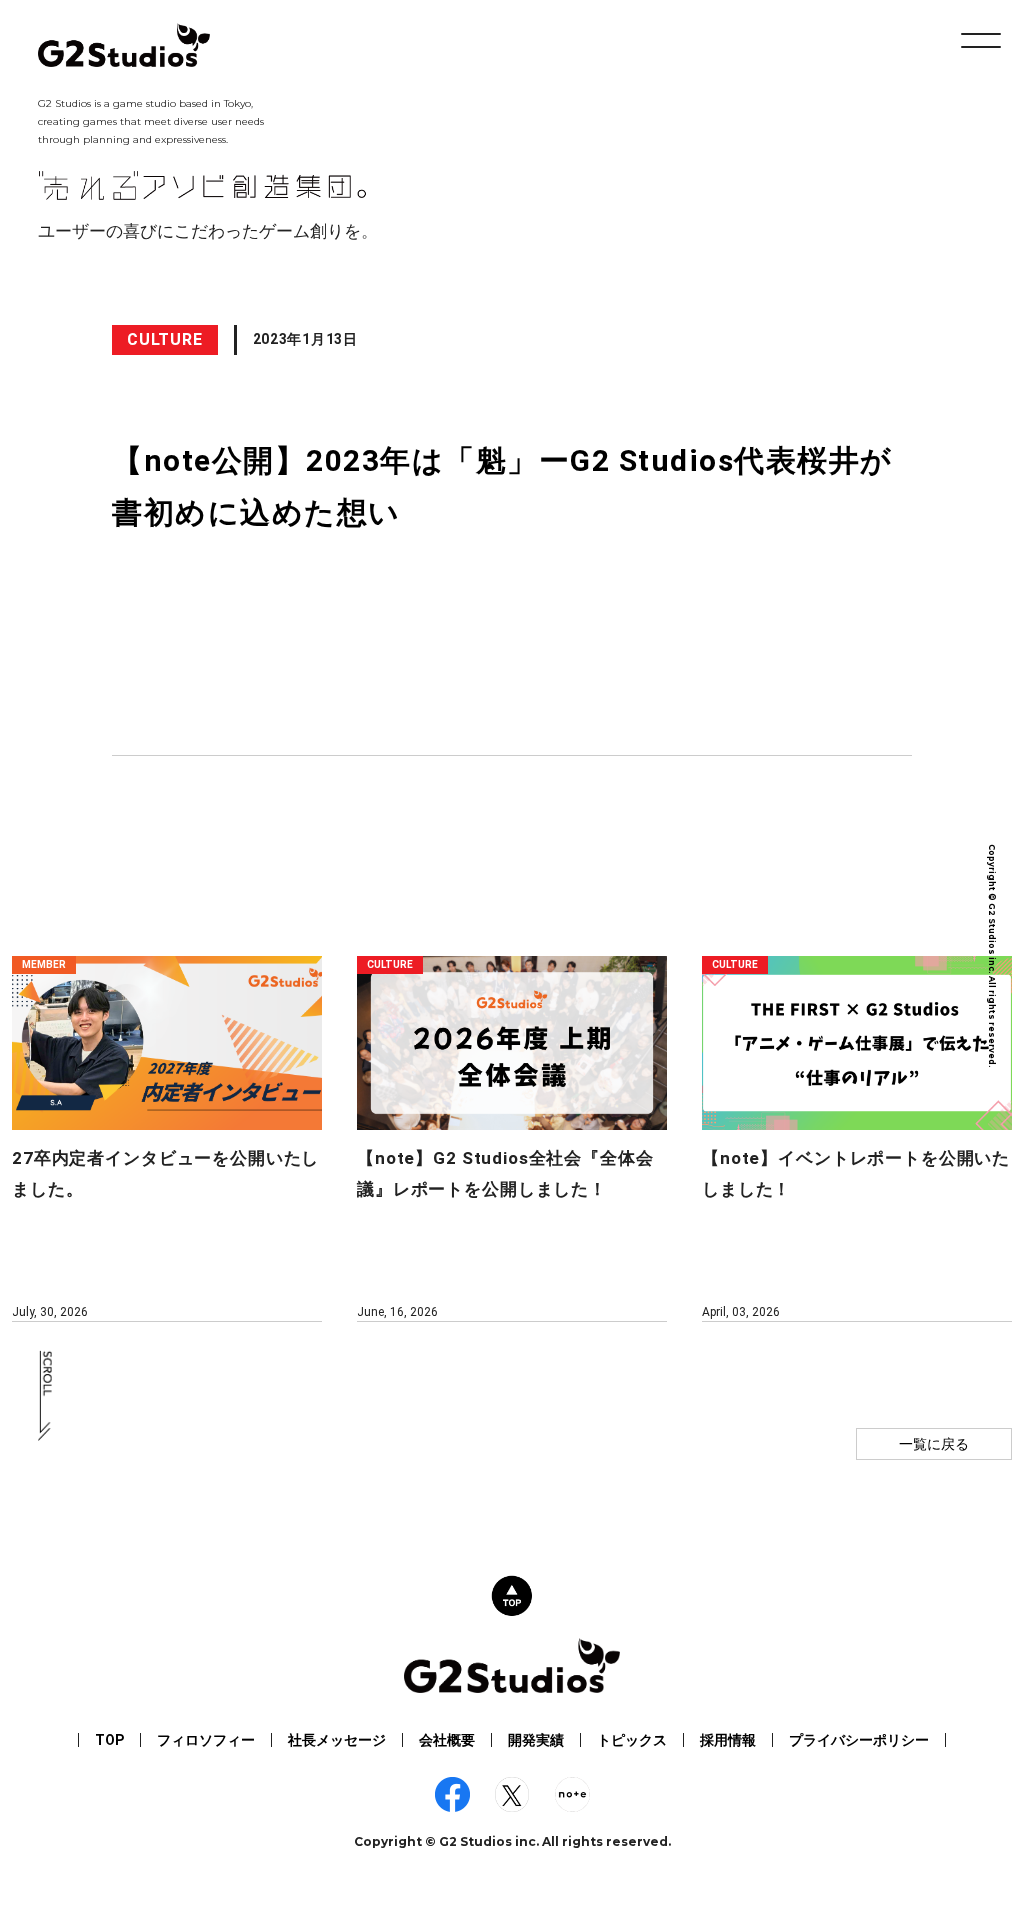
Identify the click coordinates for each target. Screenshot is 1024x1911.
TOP (109, 1740)
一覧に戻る (934, 1444)
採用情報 (728, 1740)
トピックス (632, 1740)
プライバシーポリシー (859, 1740)
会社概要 (447, 1740)
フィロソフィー (206, 1740)
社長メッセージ (337, 1740)
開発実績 (536, 1740)
